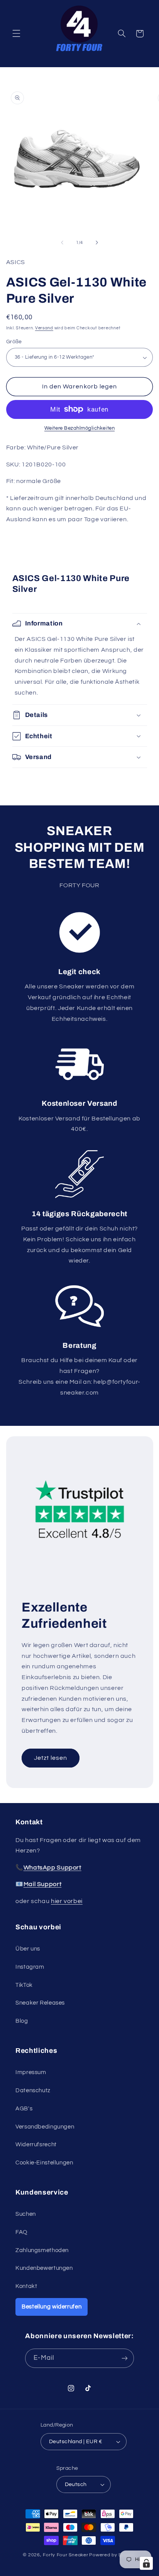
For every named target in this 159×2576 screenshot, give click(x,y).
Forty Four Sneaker (65, 2555)
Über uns (28, 1949)
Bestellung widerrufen (52, 2307)
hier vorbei (67, 1901)
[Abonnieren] (124, 2358)
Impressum (31, 2072)
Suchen (26, 2214)
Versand (44, 328)
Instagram (30, 1967)
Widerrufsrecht (36, 2145)
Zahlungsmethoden (42, 2250)
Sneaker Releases (40, 2003)
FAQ (21, 2232)
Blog (22, 2021)
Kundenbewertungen (44, 2268)
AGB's (24, 2109)
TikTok (24, 1985)
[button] (16, 34)
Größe (14, 342)
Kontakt (26, 2286)
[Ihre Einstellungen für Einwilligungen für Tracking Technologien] (146, 2563)
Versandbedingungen (45, 2127)
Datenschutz (33, 2090)
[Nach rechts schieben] (97, 242)
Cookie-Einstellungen (44, 2163)
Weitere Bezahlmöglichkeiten (79, 428)
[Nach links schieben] (62, 242)
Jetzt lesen (50, 1758)
